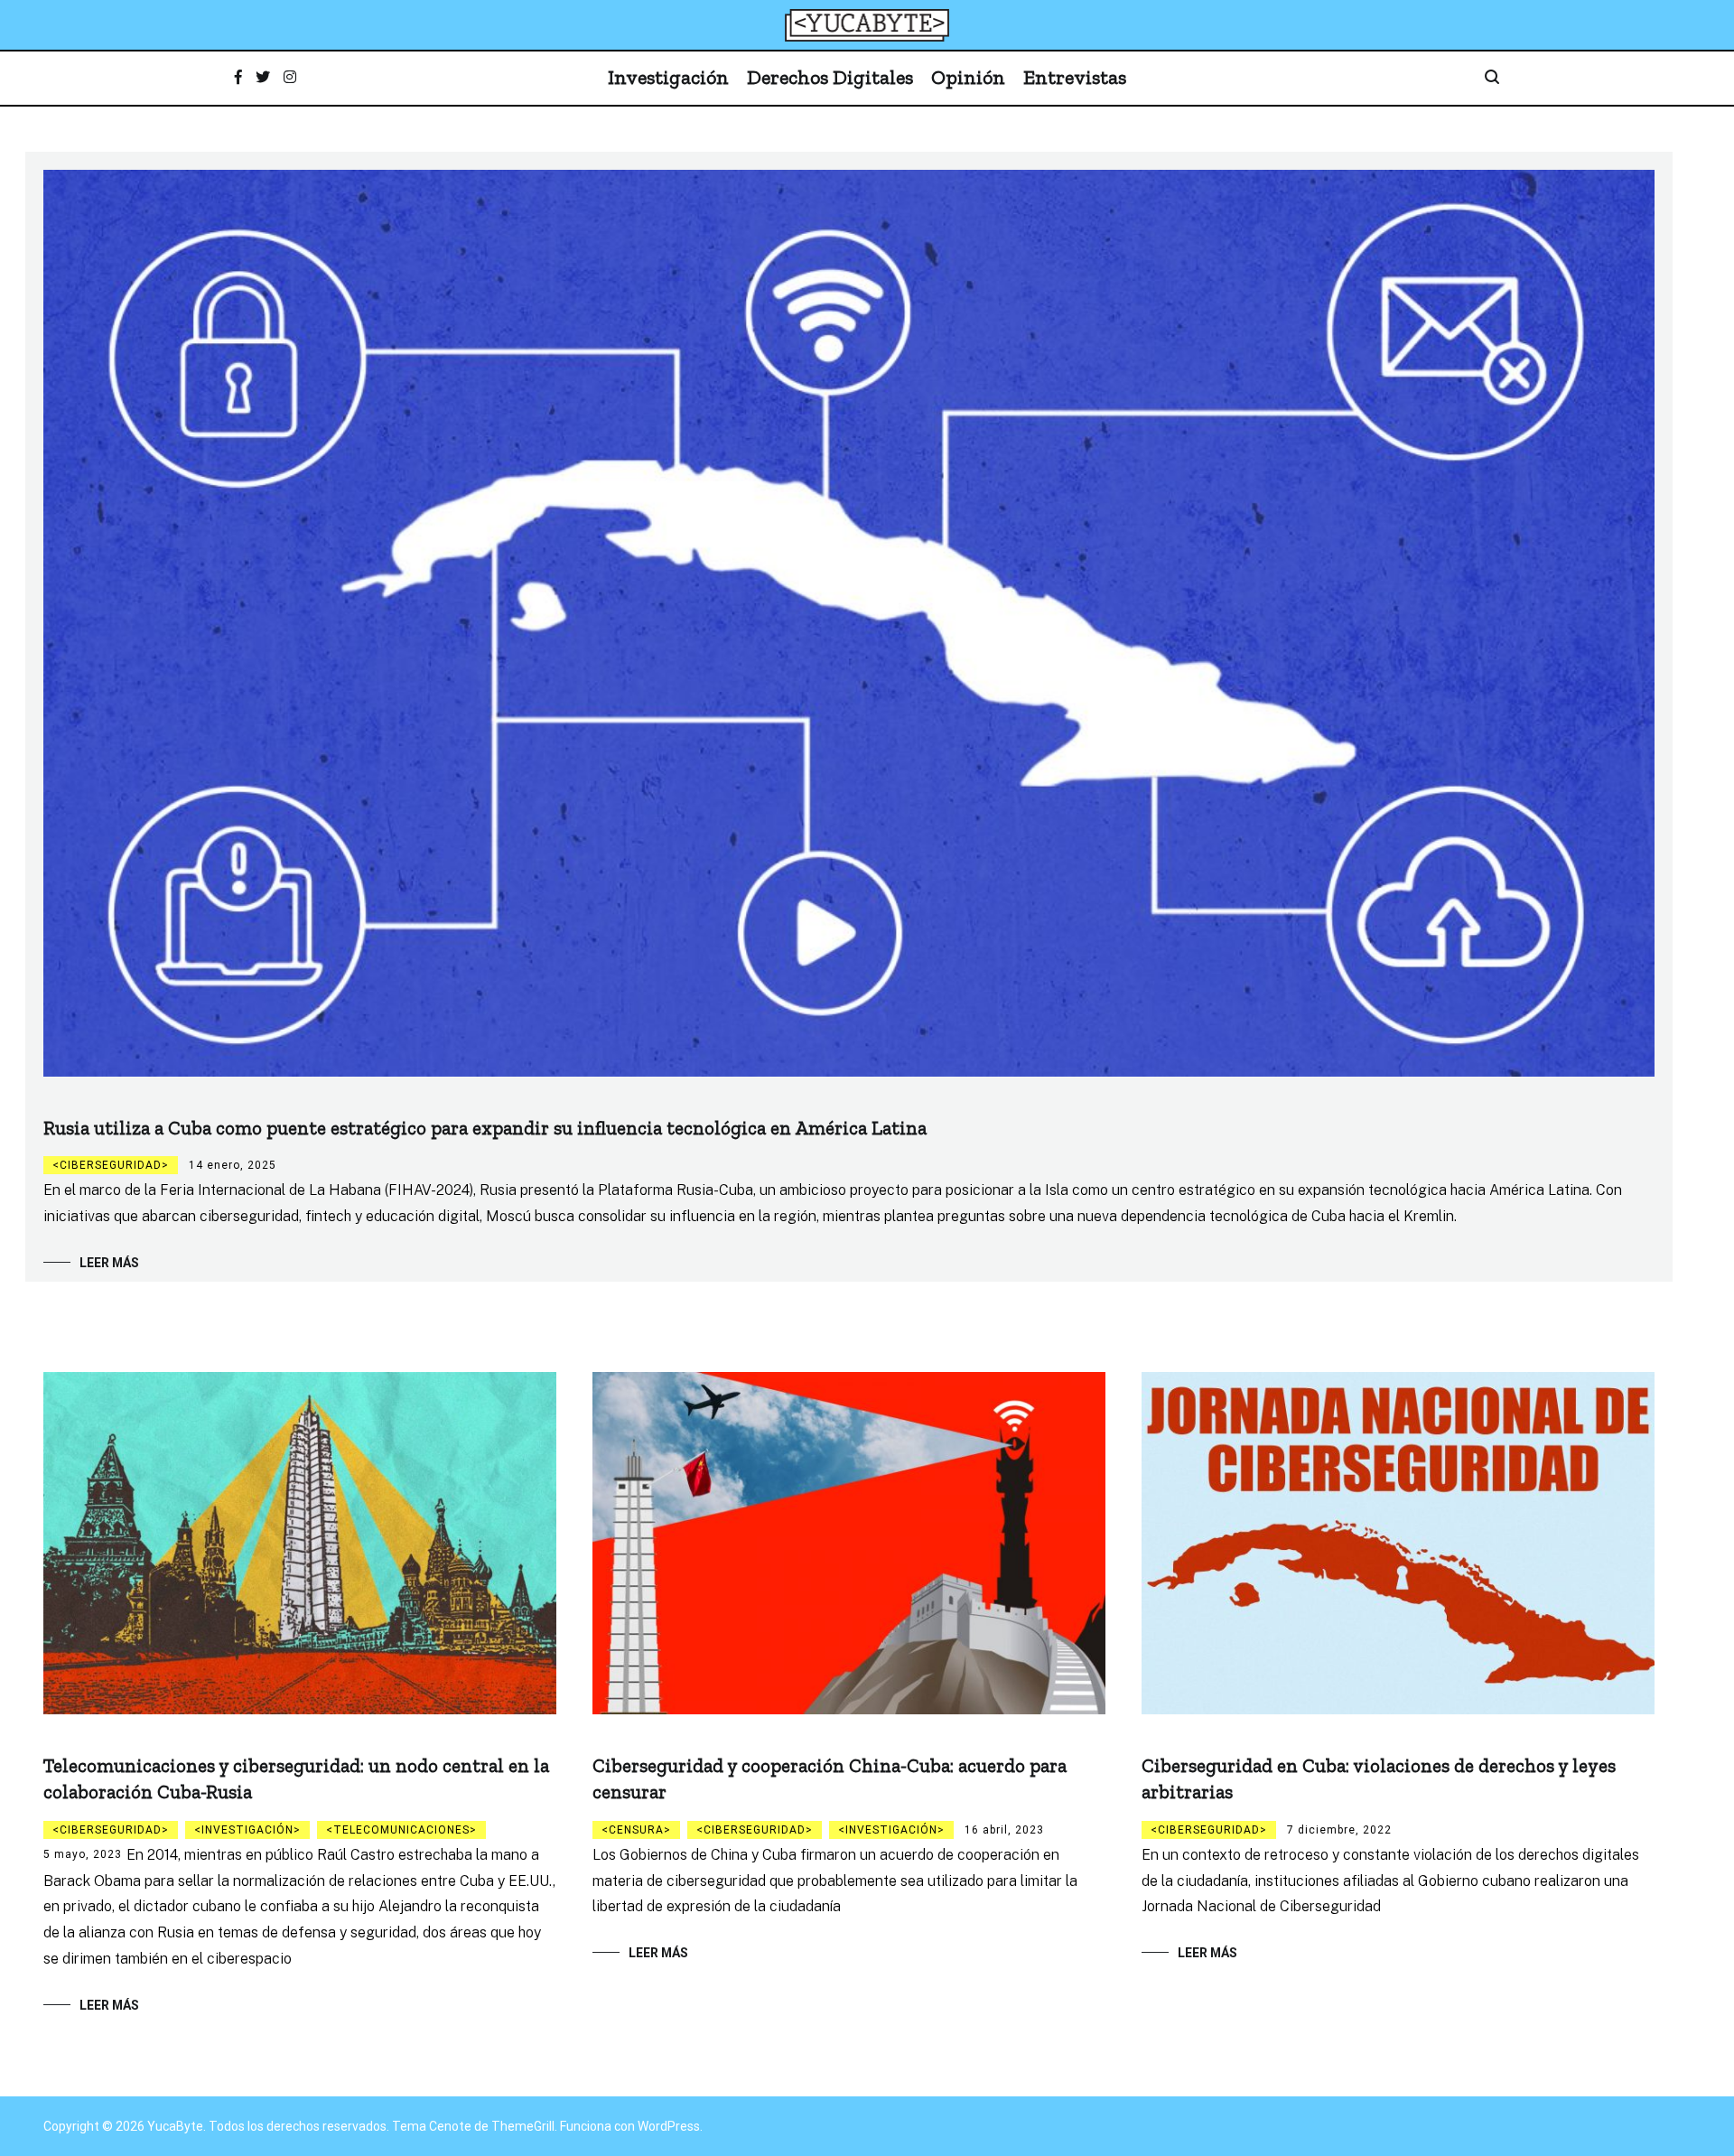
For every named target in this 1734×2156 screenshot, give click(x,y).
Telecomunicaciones (401, 1830)
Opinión (968, 77)
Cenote (450, 2126)
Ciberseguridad (111, 1165)
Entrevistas (1075, 77)
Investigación (668, 77)
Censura (636, 1830)
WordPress (669, 2126)
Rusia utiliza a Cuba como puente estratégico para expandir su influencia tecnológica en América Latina (485, 1128)
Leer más (109, 1263)
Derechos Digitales (830, 77)
